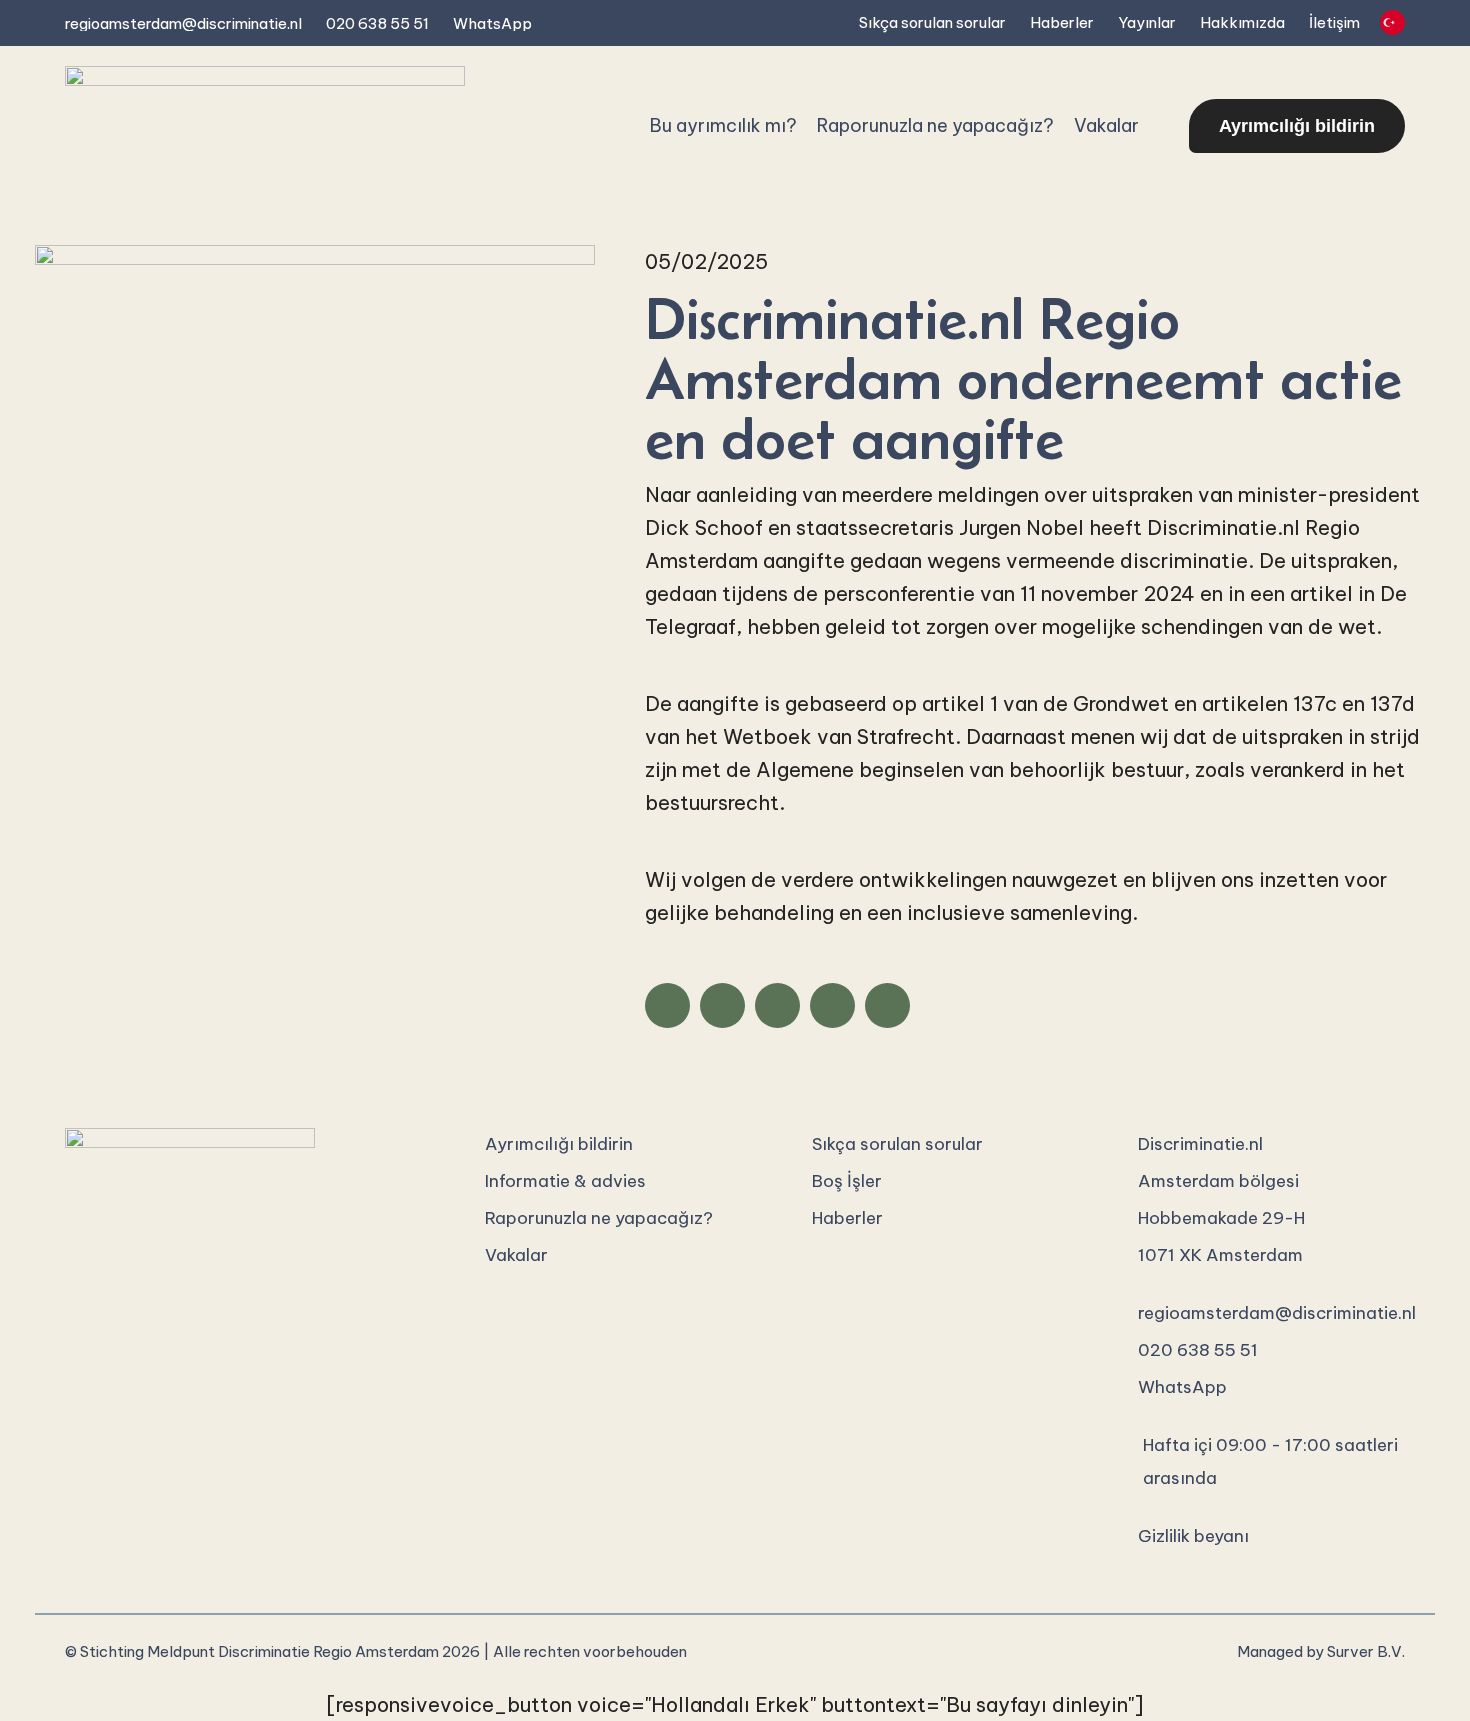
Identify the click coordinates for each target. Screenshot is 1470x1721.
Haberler (1062, 22)
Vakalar (1106, 126)
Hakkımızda (1242, 22)
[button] (667, 1005)
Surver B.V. (1366, 1651)
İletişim (1334, 22)
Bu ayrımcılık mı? (723, 126)
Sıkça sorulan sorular (932, 22)
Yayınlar (1147, 22)
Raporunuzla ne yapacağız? (935, 126)
